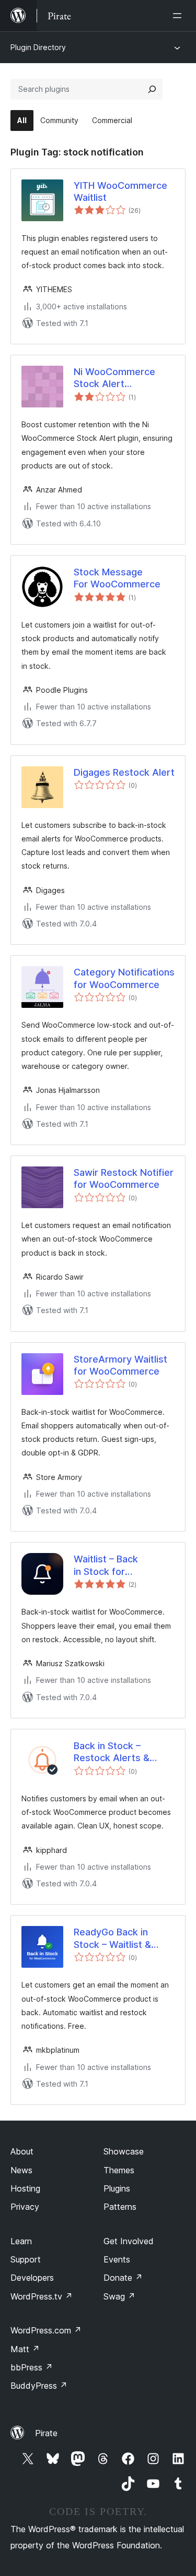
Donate (123, 2278)
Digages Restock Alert (124, 772)
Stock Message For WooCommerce (117, 578)
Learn (21, 2241)
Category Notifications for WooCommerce (124, 978)
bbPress (32, 2367)
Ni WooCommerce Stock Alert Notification (114, 378)
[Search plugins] (152, 89)
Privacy (25, 2207)
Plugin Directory (38, 47)
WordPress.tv (42, 2296)
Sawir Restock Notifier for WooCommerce (124, 1178)
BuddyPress (39, 2386)
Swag (119, 2296)
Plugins (117, 2188)
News (21, 2170)
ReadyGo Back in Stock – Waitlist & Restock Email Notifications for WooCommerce (112, 1939)
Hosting (25, 2188)
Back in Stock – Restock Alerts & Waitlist (112, 1752)
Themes (119, 2170)
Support (26, 2259)
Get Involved (129, 2241)
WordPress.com (46, 2330)
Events (117, 2259)
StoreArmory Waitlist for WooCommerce (120, 1365)
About (22, 2151)
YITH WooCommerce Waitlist (120, 191)
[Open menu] (179, 16)
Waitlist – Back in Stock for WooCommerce (109, 1566)
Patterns (120, 2207)
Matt (25, 2349)
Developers (32, 2278)
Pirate (46, 2433)
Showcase (124, 2151)
